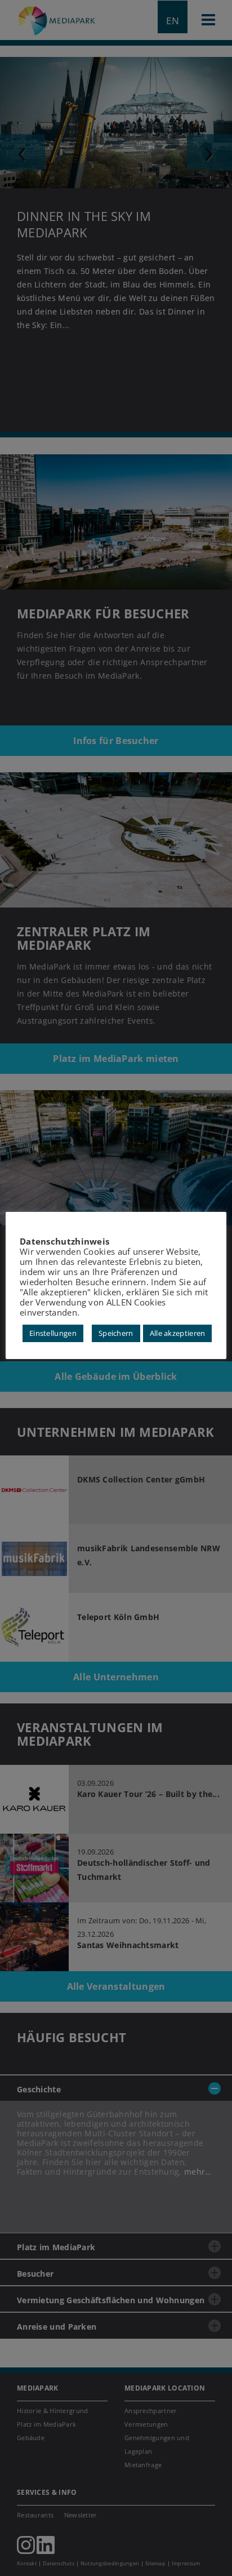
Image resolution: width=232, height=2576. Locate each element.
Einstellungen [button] (53, 1333)
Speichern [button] (116, 1333)
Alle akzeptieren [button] (178, 1333)
